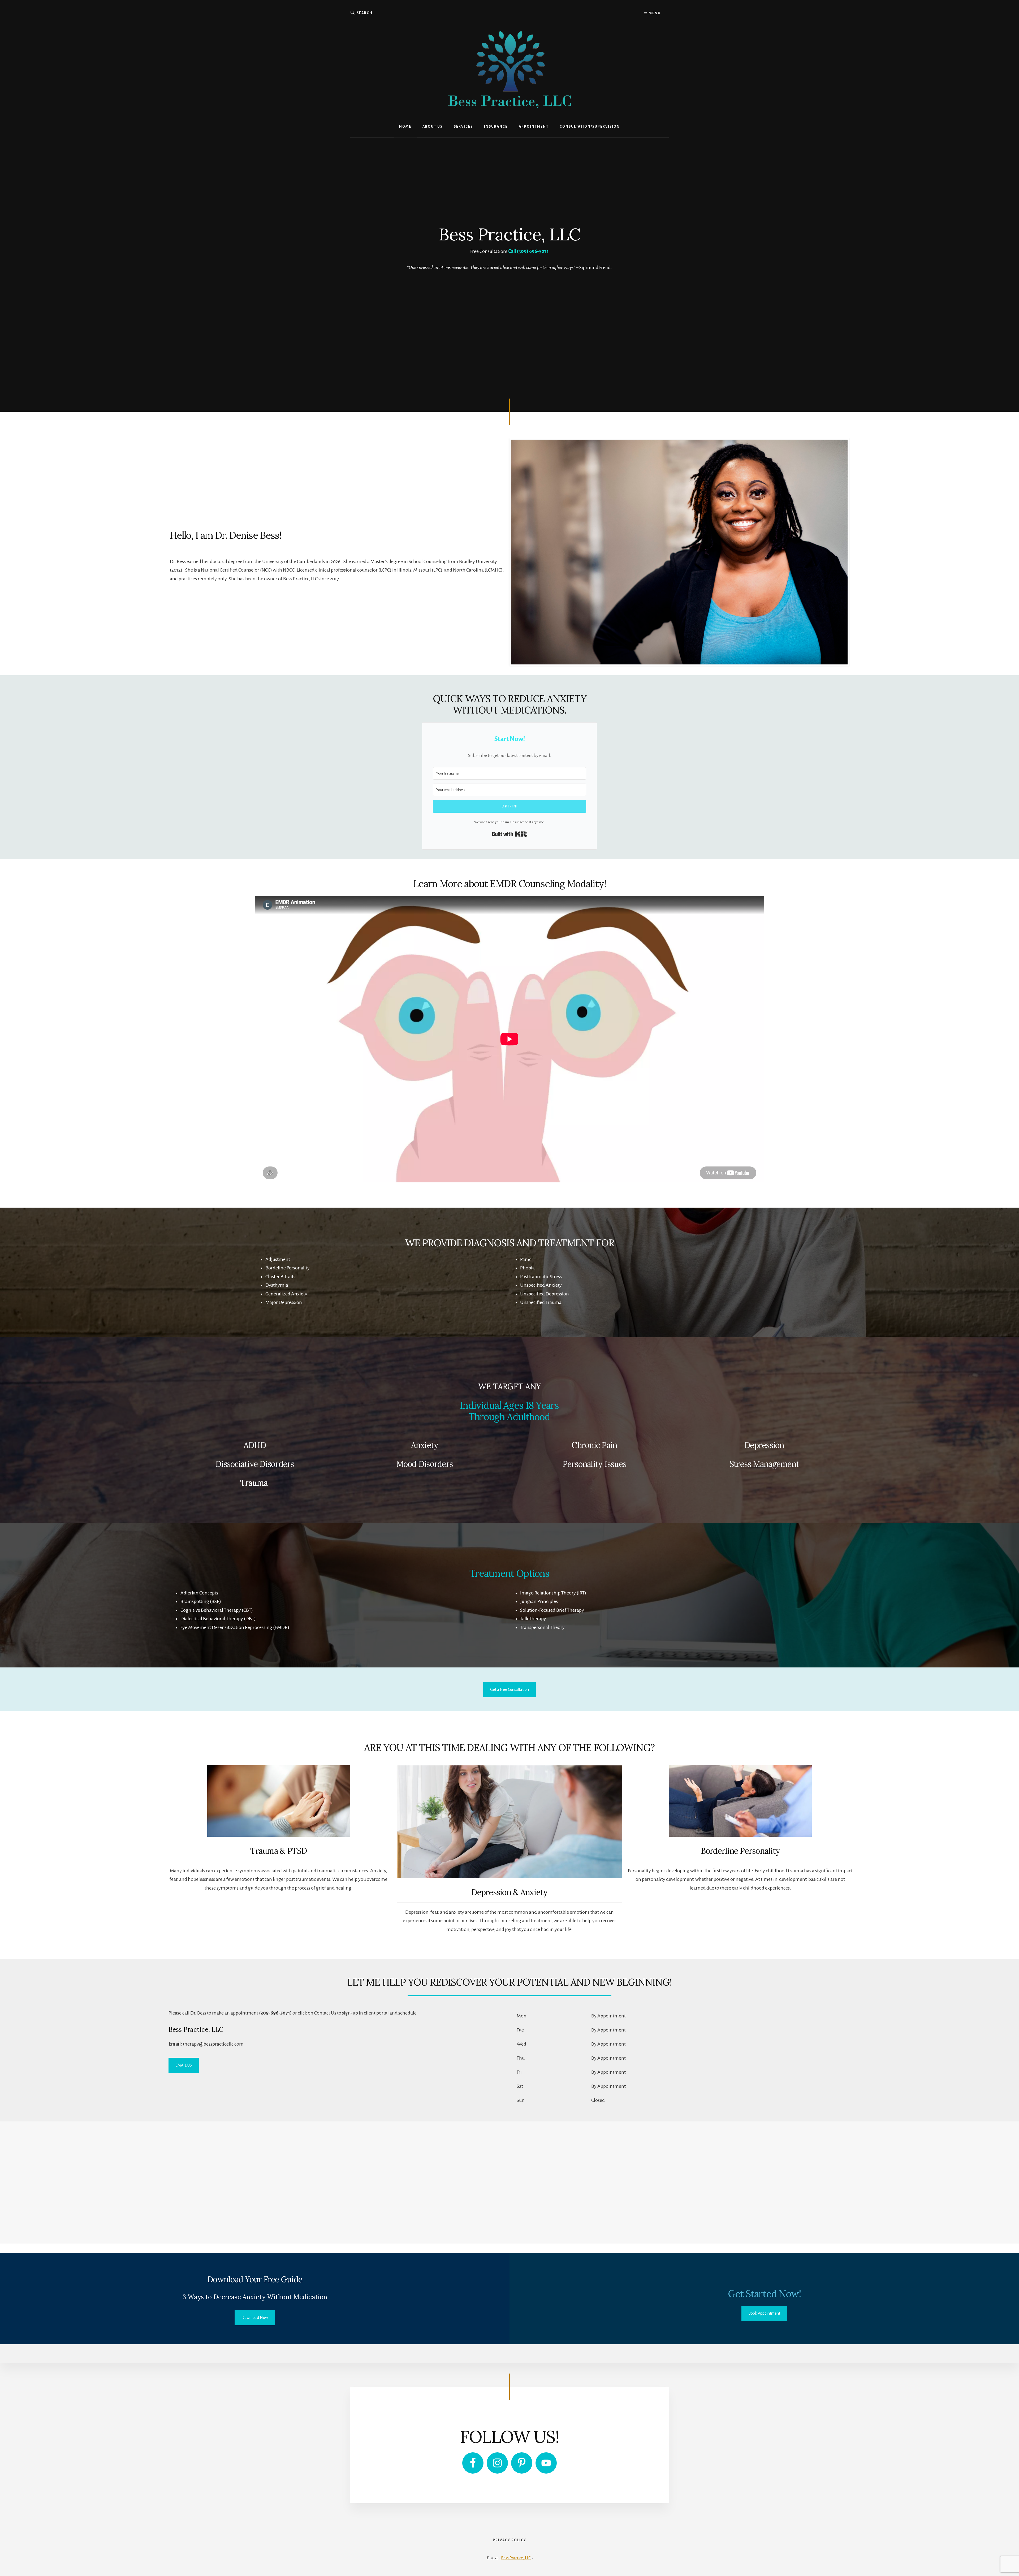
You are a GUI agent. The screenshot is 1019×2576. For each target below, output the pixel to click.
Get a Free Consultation (509, 1689)
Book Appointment (764, 2313)
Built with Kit (510, 834)
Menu (654, 13)
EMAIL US (184, 2065)
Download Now (255, 2318)
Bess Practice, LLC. (516, 2558)
